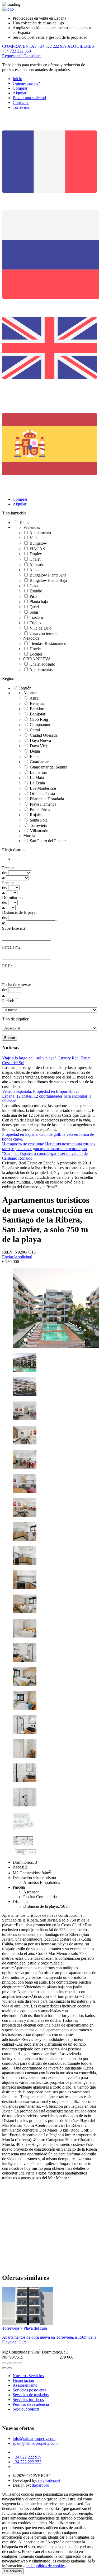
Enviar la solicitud (17, 1257)
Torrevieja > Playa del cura (25, 2328)
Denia (35, 751)
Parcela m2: (12, 947)
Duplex (36, 554)
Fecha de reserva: (17, 985)
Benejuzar (38, 703)
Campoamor (40, 725)
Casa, (34, 586)
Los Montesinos (43, 788)
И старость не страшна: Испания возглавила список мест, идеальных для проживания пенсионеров (49, 1146)
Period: (8, 1001)
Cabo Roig (39, 719)
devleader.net (49, 2480)
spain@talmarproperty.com (35, 2443)
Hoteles (36, 649)
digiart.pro (41, 2485)
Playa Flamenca (43, 804)
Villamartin (39, 831)
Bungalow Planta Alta (48, 575)
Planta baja (39, 602)
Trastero (36, 617)
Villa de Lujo (41, 628)
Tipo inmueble (14, 513)
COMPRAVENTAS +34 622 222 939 (34, 46)
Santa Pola (39, 820)
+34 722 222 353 (27, 2462)
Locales (36, 654)
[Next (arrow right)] (10, 2368)
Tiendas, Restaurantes (48, 643)
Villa (34, 538)
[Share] (10, 2363)
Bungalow (38, 543)
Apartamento (40, 533)
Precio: (8, 868)
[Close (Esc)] (4, 2363)
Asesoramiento (25, 2385)
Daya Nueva (40, 741)
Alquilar (20, 93)
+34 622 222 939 (27, 2457)
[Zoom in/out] (20, 2363)
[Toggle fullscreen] (15, 2363)
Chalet (35, 559)
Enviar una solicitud (29, 98)
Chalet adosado (42, 664)
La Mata (37, 778)
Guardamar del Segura (49, 767)
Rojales (36, 815)
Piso (33, 596)
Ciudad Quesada (44, 735)
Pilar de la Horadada (47, 799)
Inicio (17, 79)
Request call (13, 56)
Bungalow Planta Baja (48, 580)
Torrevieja (21, 107)
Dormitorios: (13, 898)
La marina (38, 772)
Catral (35, 730)
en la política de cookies (46, 2566)
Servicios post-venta (29, 2390)
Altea (34, 698)
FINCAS (37, 549)
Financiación (23, 2380)
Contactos (21, 102)
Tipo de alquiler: (16, 1019)
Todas (24, 523)
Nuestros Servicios (28, 2376)
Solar (34, 612)
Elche (35, 756)
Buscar (10, 1038)
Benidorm (38, 709)
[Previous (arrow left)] (4, 2368)
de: (5, 873)
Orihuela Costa (42, 794)
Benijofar (38, 714)
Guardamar (39, 762)
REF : (7, 966)
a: (4, 878)
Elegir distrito (13, 850)
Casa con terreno (44, 633)
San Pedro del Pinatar (48, 841)
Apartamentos (41, 669)
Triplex (36, 623)
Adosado (37, 564)
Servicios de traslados (31, 2395)
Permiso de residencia (31, 2404)
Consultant (32, 56)
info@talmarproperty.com (34, 2439)
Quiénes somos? (26, 83)
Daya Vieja (39, 746)
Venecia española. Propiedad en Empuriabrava (41, 1091)
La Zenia (37, 783)
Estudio (36, 591)
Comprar (20, 88)
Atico (34, 570)
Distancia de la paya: (19, 912)
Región (8, 678)
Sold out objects (26, 2409)
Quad (34, 607)
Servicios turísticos (28, 2400)
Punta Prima (40, 809)
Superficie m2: (14, 928)
